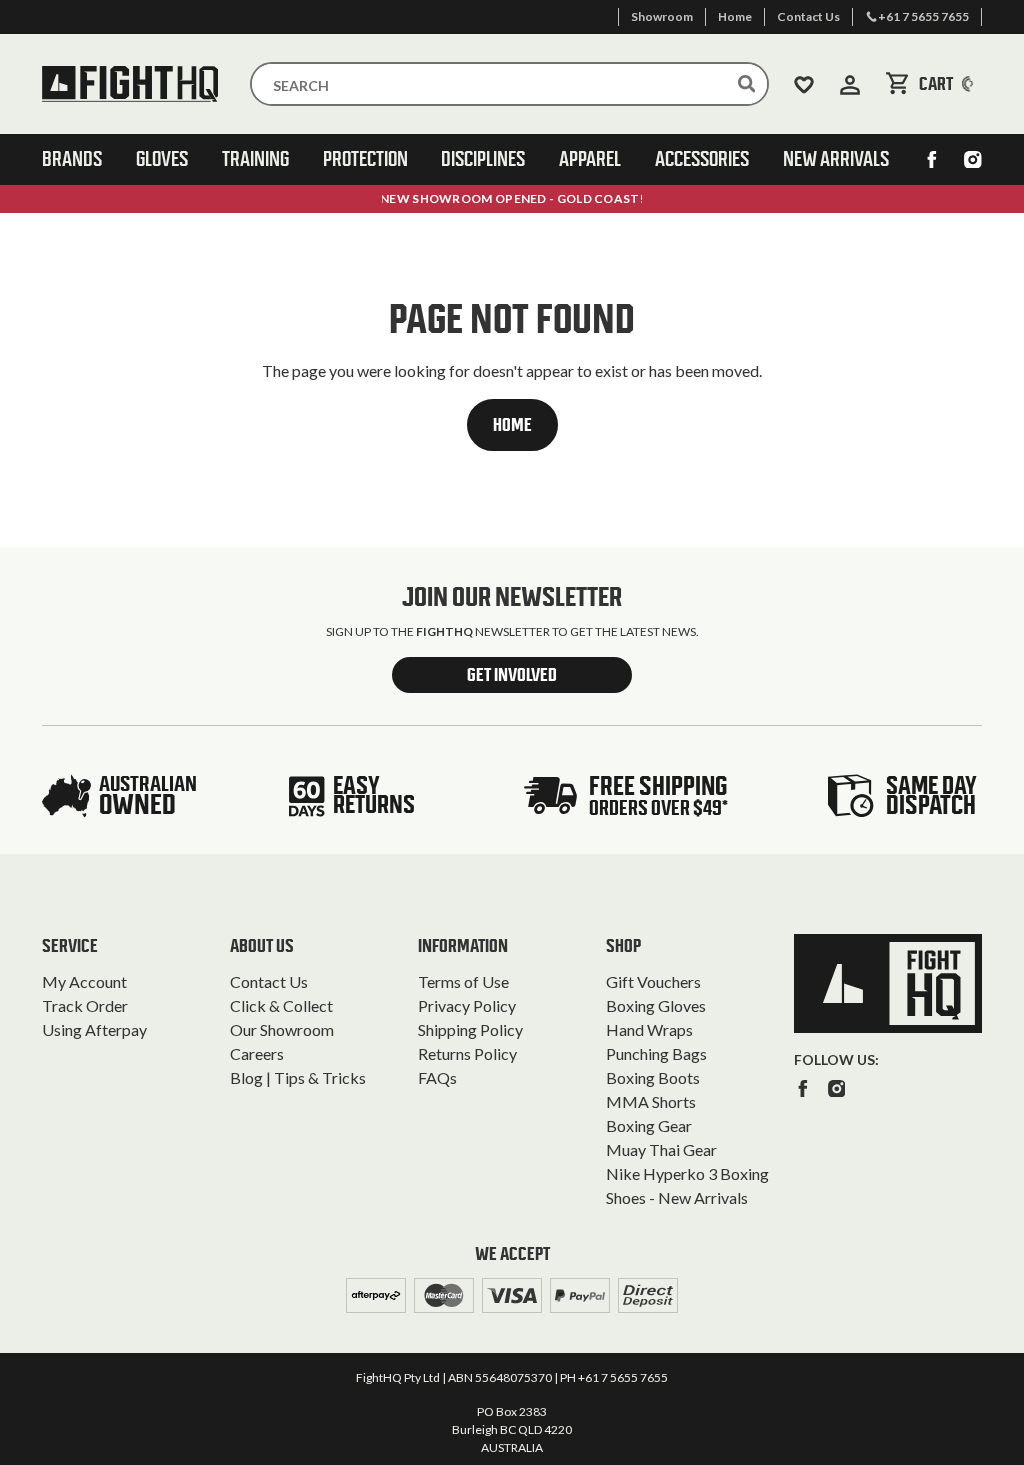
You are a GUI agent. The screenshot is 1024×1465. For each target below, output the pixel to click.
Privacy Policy (467, 1005)
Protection (365, 159)
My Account (84, 981)
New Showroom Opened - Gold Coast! (512, 198)
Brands (72, 159)
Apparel (590, 159)
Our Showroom (282, 1029)
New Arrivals (836, 159)
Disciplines (483, 159)
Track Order (85, 1005)
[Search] (747, 84)
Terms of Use (463, 981)
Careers (257, 1053)
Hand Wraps (649, 1029)
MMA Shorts (651, 1101)
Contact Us (269, 981)
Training (255, 159)
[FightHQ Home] (888, 983)
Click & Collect (281, 1005)
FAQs (437, 1077)
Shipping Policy (470, 1029)
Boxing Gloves (656, 1005)
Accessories (702, 159)
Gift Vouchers (653, 981)
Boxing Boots (653, 1077)
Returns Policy (467, 1053)
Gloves (162, 159)
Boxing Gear (649, 1125)
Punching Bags (656, 1053)
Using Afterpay (94, 1029)
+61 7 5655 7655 (623, 1377)
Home (512, 425)
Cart (950, 84)
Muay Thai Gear (661, 1149)
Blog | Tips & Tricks (298, 1077)
